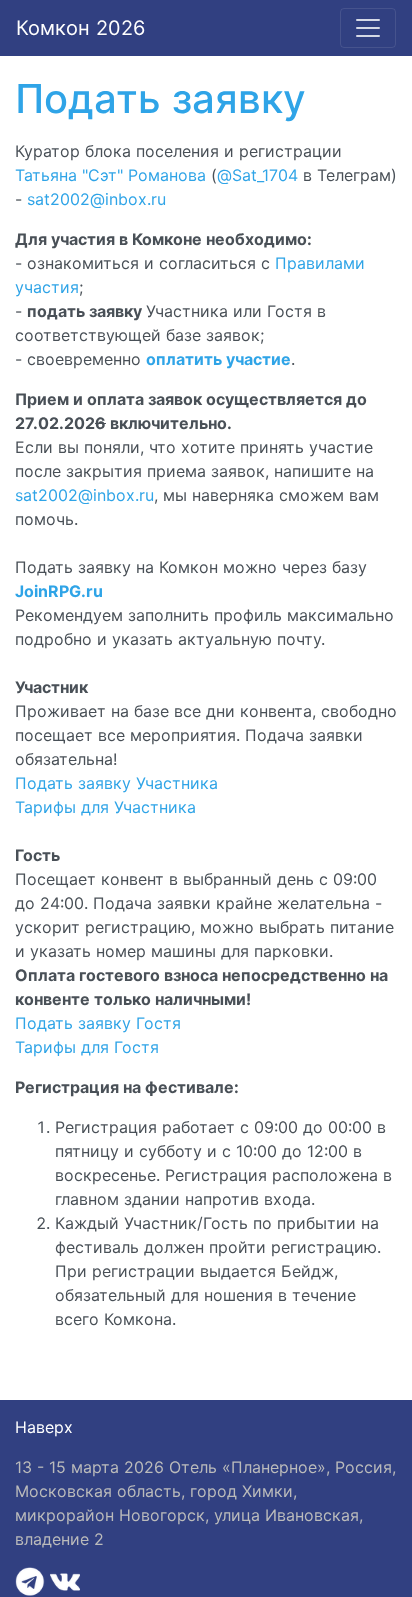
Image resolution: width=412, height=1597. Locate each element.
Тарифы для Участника (105, 807)
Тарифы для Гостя (87, 1047)
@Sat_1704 (257, 175)
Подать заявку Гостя (98, 1023)
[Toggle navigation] (368, 28)
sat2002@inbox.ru (96, 199)
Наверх (44, 1427)
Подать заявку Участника (116, 783)
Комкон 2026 (80, 28)
